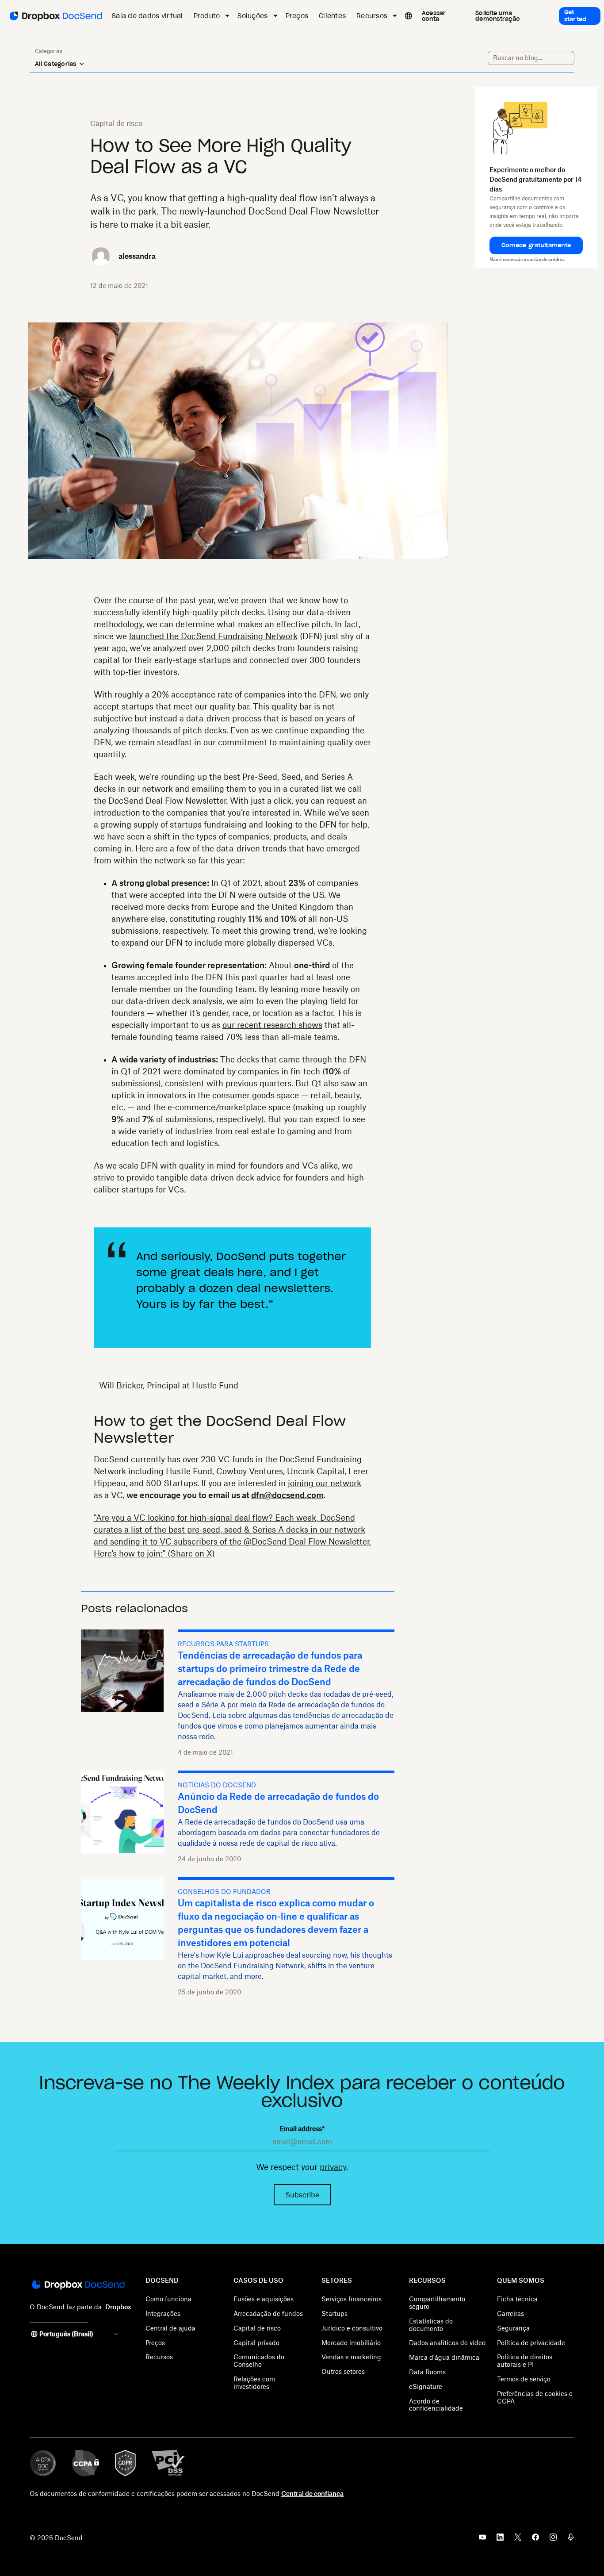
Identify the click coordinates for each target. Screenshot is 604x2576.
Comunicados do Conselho (259, 2361)
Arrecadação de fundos (268, 2313)
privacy (333, 2167)
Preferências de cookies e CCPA (535, 2397)
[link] (442, 16)
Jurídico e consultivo (352, 2328)
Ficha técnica (517, 2299)
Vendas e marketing (351, 2357)
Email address (302, 2129)
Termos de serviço (524, 2379)
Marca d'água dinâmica (444, 2357)
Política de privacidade (531, 2343)
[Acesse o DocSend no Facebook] (535, 2540)
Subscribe (302, 2195)
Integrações (163, 2313)
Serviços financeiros (352, 2299)
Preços (155, 2343)
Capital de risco (257, 2328)
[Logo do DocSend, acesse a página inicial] (55, 16)
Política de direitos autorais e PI (525, 2361)
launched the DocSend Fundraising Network (213, 636)
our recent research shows (272, 1025)
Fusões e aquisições (264, 2299)
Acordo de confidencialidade (436, 2405)
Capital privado (256, 2343)
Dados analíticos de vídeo (447, 2343)
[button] (536, 245)
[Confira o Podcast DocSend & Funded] (571, 2540)
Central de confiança (312, 2494)
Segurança (513, 2328)
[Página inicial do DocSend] (78, 2285)
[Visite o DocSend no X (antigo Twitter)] (518, 2540)
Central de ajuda (170, 2328)
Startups (334, 2313)
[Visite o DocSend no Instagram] (553, 2540)
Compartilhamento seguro (437, 2303)
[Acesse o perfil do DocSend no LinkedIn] (500, 2540)
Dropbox (118, 2307)
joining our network (325, 1483)
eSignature (426, 2386)
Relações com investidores (254, 2383)
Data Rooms (427, 2372)
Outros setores (343, 2371)
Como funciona (168, 2299)
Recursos (159, 2357)
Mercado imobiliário (351, 2343)
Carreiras (510, 2313)
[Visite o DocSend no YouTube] (482, 2540)
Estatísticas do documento (431, 2325)
